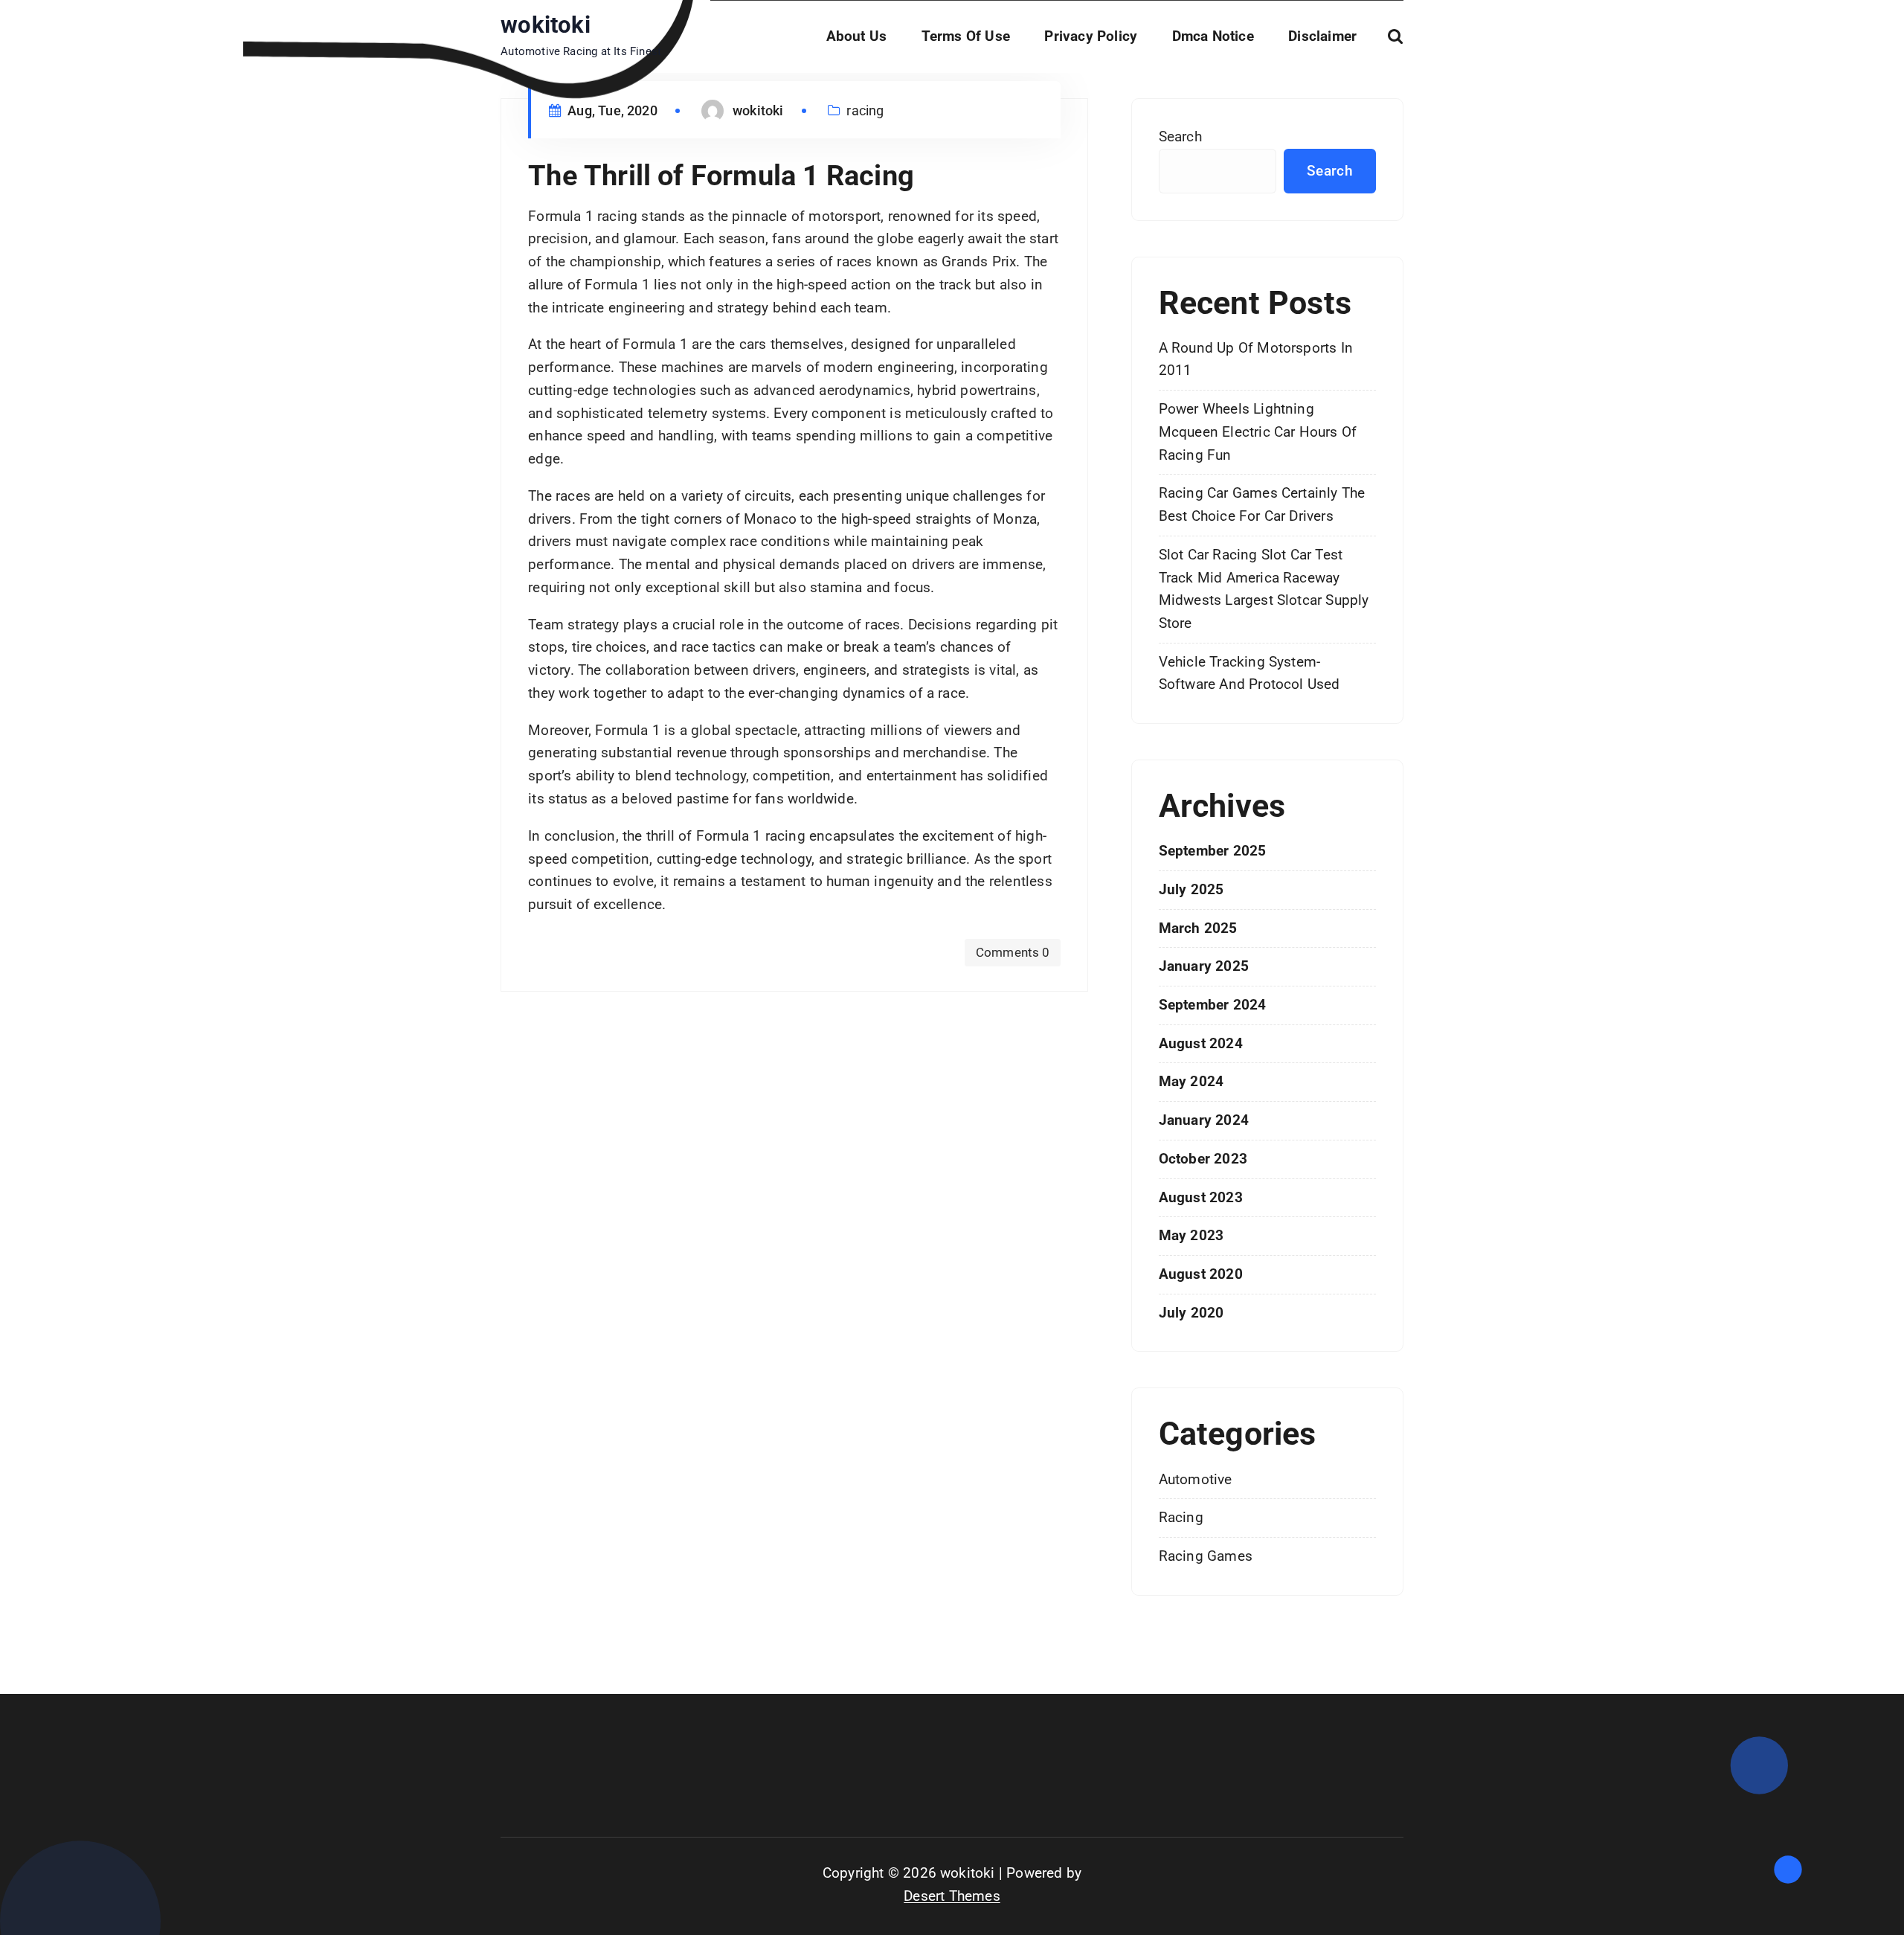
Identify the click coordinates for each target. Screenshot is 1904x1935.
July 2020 (1191, 1313)
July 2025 (1191, 889)
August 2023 (1201, 1197)
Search (1180, 137)
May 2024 (1191, 1081)
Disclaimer (1322, 36)
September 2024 (1213, 1005)
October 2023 (1203, 1159)
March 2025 (1198, 928)
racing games (1206, 1556)
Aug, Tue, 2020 (611, 110)
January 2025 (1204, 966)
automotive (1196, 1479)
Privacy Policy (1091, 36)
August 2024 (1201, 1043)
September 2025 (1213, 851)
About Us (857, 36)
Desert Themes (952, 1896)
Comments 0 (1013, 952)
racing (865, 110)
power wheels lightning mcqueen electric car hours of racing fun (1258, 431)
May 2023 (1191, 1235)
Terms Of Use (966, 36)
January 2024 (1204, 1120)
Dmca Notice (1213, 36)
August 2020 (1201, 1274)
